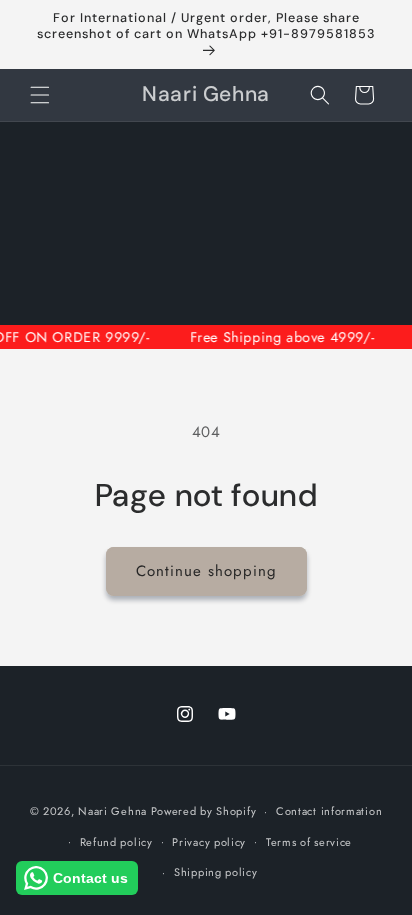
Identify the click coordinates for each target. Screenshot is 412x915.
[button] (40, 95)
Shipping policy (216, 872)
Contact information (329, 811)
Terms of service (309, 842)
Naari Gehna (112, 811)
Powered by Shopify (204, 811)
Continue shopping (206, 571)
